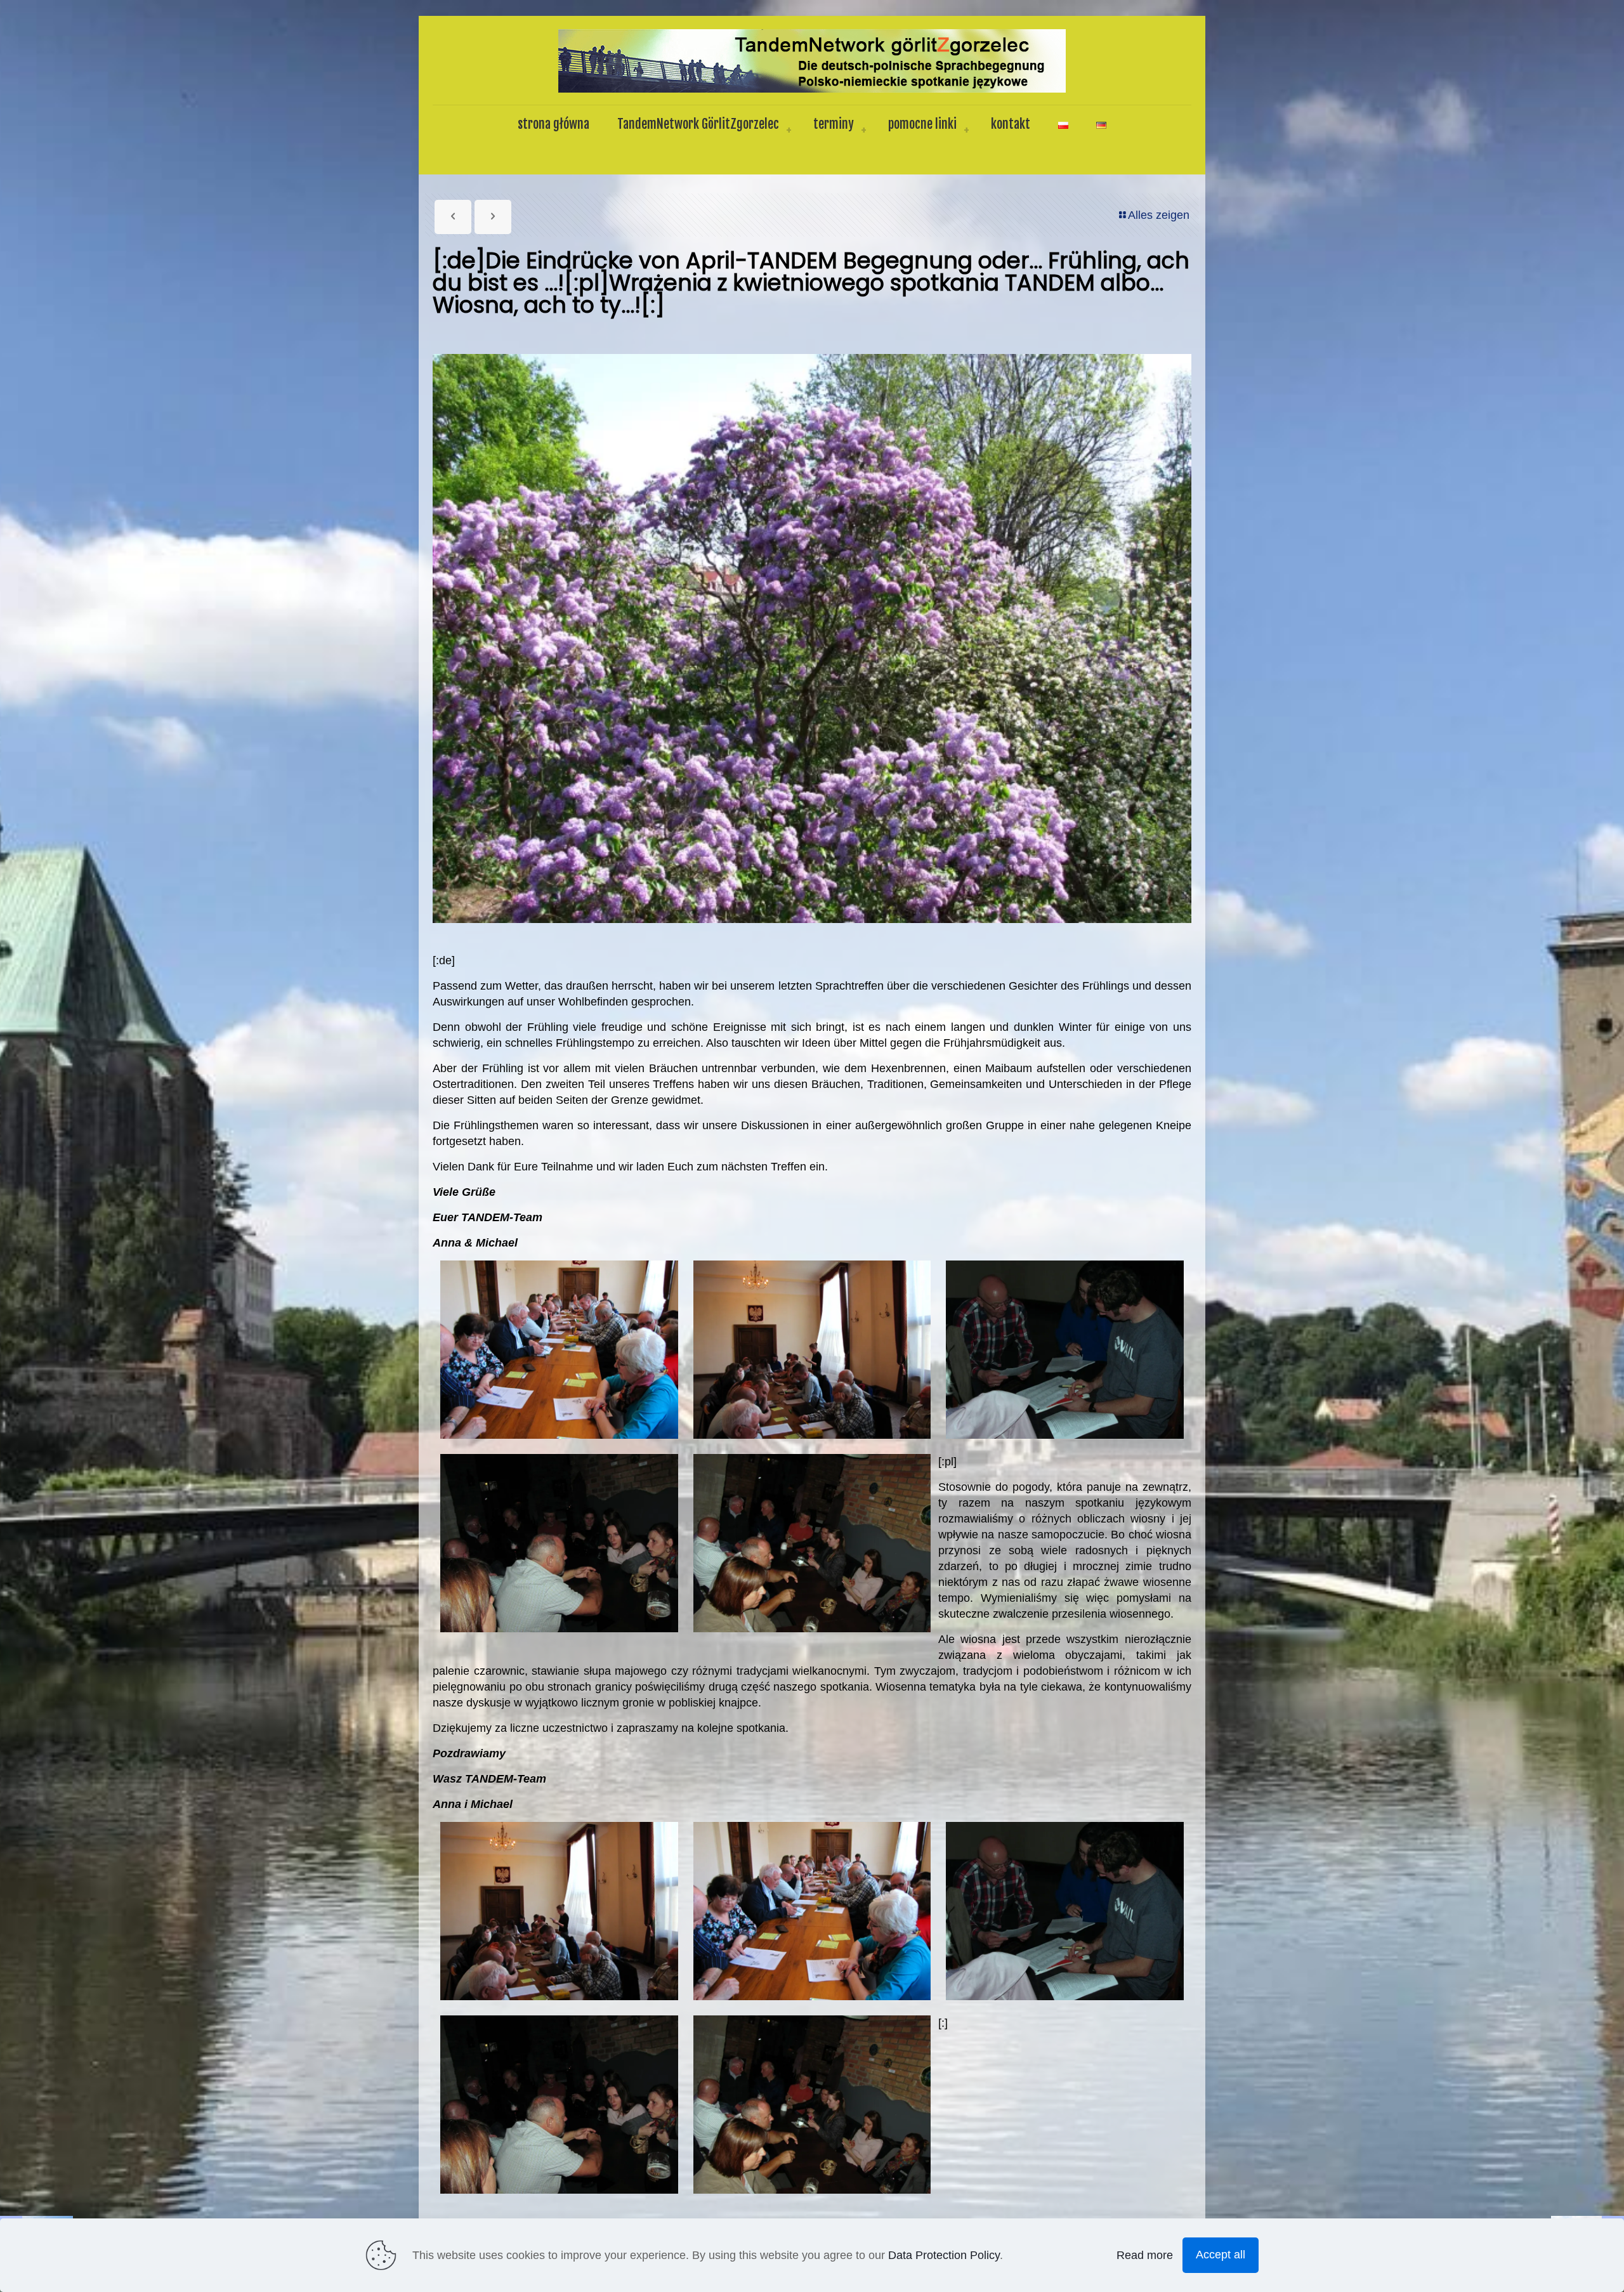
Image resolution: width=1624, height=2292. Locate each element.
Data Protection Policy (944, 2255)
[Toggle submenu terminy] (863, 131)
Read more (1145, 2255)
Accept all (1221, 2255)
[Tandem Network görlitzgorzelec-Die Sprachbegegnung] (812, 60)
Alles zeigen (1159, 215)
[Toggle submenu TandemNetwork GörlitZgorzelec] (789, 131)
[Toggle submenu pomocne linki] (966, 131)
